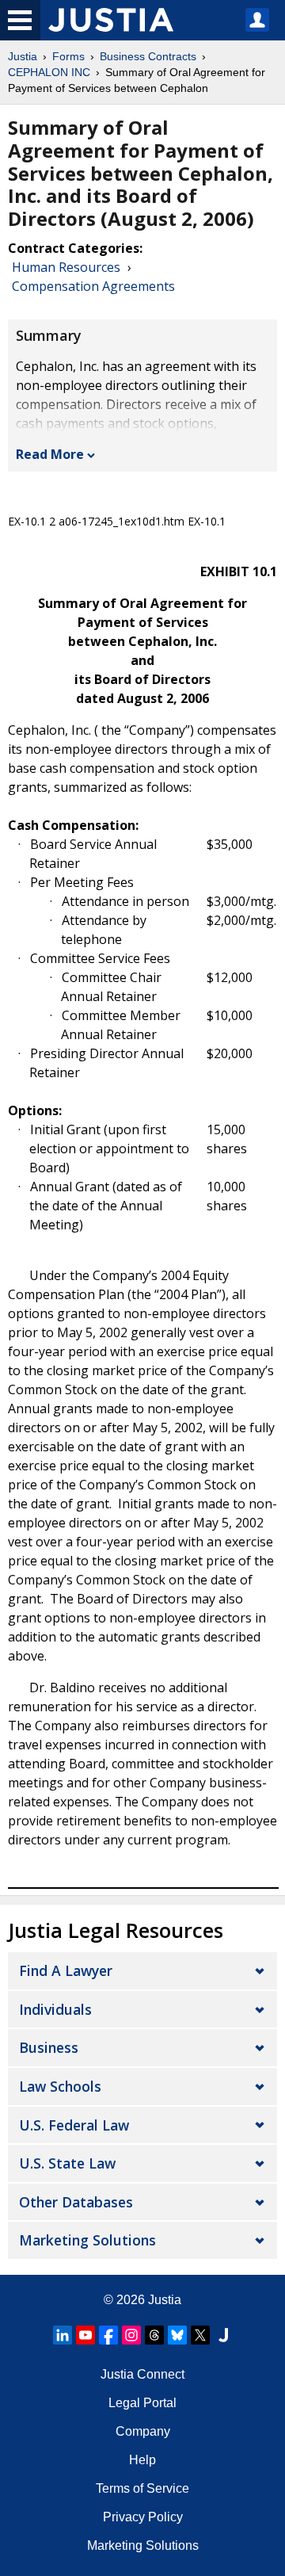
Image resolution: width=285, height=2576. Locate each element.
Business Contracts (148, 56)
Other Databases (76, 2202)
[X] (200, 2335)
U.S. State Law (67, 2163)
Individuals (55, 2009)
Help (142, 2460)
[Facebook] (108, 2335)
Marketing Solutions (87, 2240)
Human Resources (66, 267)
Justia (23, 56)
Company (143, 2431)
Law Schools (60, 2086)
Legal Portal (142, 2403)
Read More (50, 454)
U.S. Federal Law (74, 2125)
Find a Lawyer (66, 1970)
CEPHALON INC (49, 72)
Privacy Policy (143, 2517)
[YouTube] (85, 2335)
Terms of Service (142, 2488)
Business (49, 2047)
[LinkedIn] (63, 2335)
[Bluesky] (177, 2335)
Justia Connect (142, 2374)
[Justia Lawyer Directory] (223, 2335)
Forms (68, 56)
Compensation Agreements (93, 286)
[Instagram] (131, 2335)
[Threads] (154, 2335)
